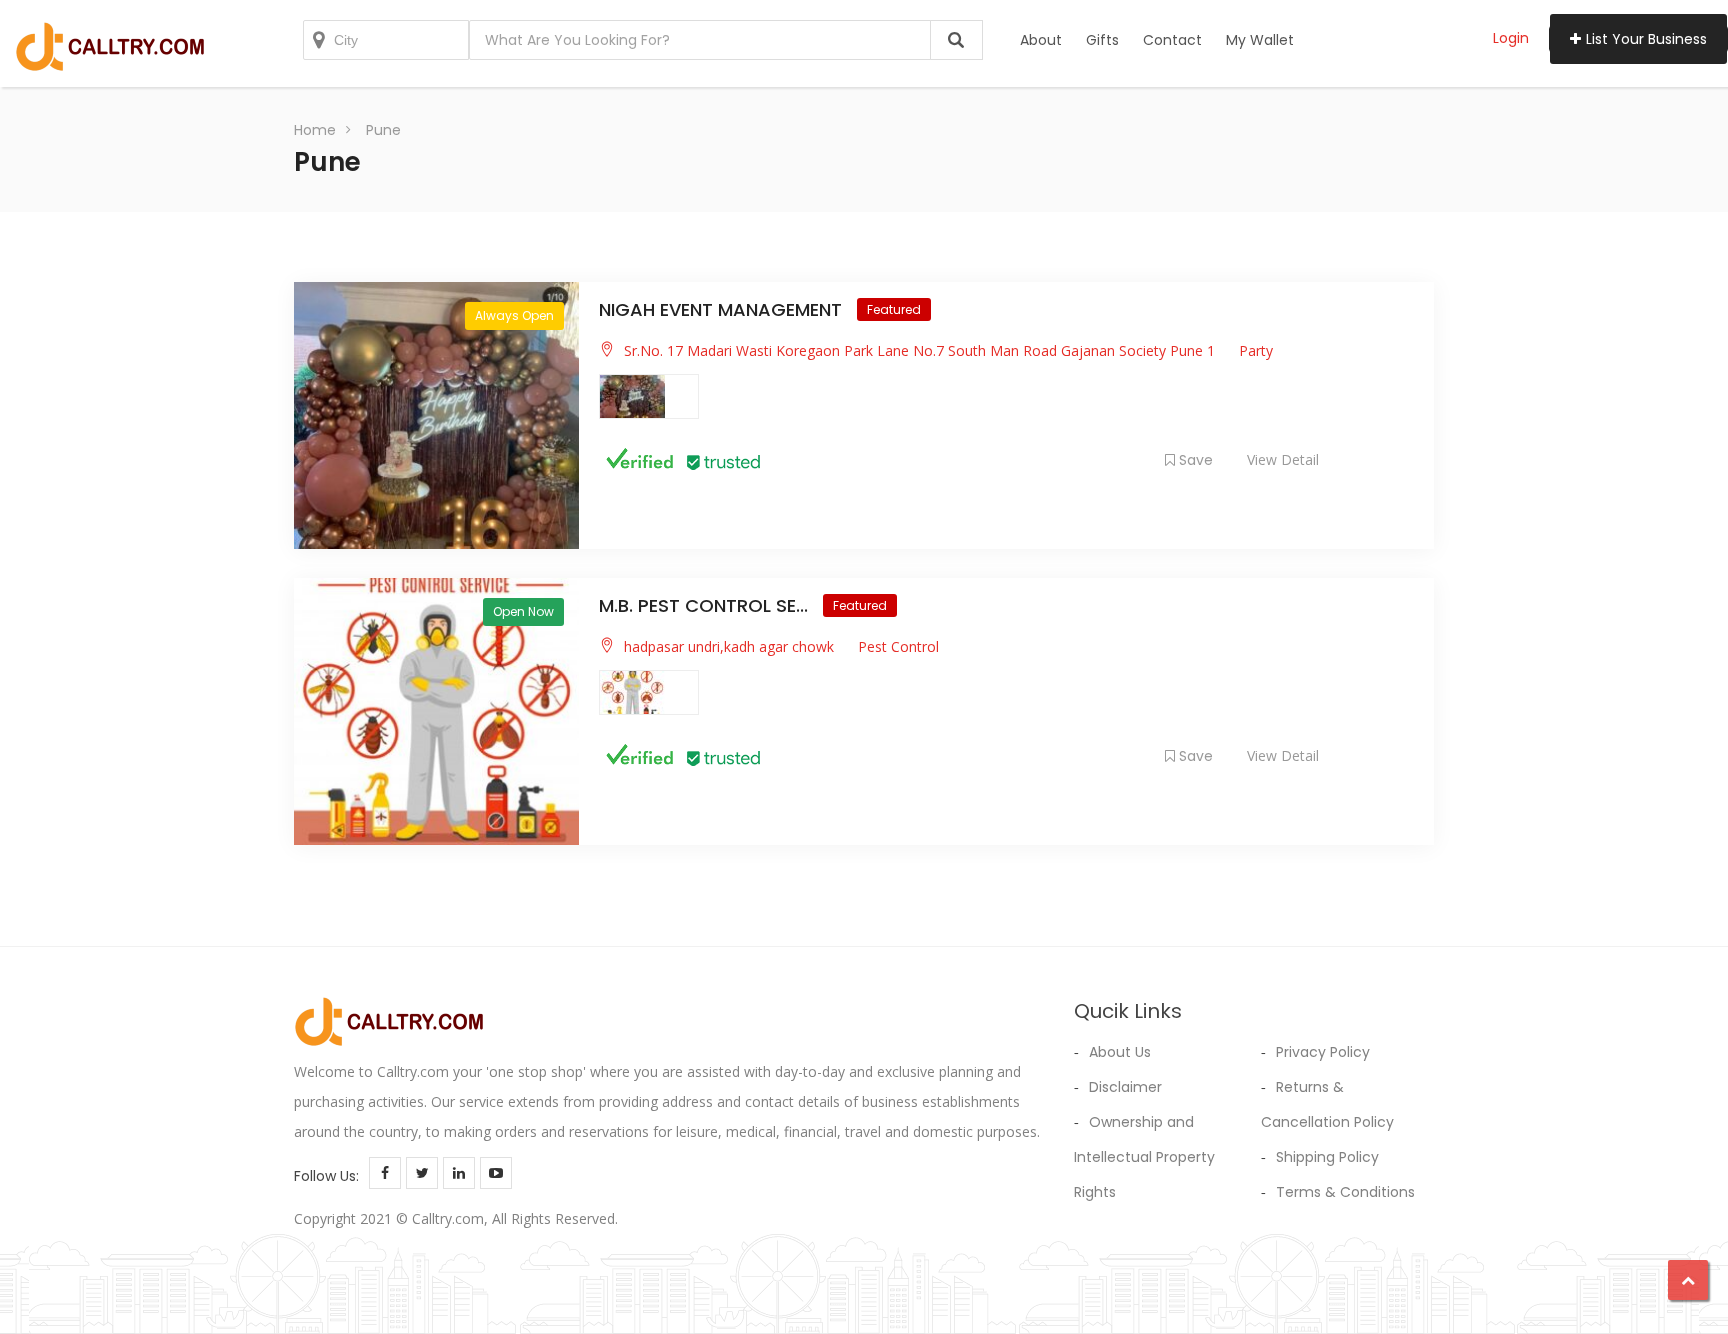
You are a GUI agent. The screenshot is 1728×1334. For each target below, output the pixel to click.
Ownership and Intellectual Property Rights (1144, 1157)
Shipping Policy (1327, 1157)
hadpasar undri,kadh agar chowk (729, 646)
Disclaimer (1125, 1087)
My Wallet (1260, 40)
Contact (1172, 40)
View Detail (1283, 459)
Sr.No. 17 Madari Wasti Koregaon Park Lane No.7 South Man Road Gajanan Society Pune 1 (919, 350)
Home (315, 130)
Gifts (1102, 40)
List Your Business (1646, 39)
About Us (1120, 1052)
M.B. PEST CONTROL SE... (706, 605)
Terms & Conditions (1345, 1192)
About (1041, 40)
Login (1511, 38)
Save (1196, 460)
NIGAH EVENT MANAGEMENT (723, 309)
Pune (383, 130)
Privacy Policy (1323, 1052)
